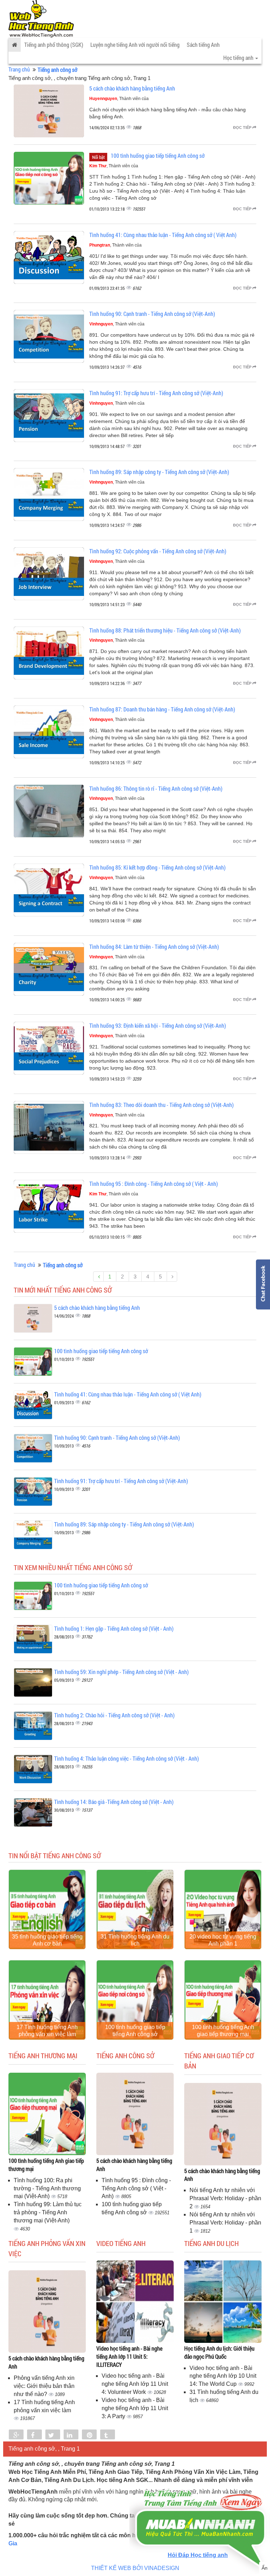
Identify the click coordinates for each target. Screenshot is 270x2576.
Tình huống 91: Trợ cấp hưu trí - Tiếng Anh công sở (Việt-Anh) (156, 393)
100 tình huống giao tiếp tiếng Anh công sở (158, 155)
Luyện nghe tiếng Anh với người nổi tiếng (135, 45)
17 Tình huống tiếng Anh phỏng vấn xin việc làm (47, 2031)
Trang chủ (19, 69)
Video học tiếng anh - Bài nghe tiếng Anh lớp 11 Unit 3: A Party (135, 2408)
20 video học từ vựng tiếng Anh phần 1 (223, 1940)
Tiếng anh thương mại (43, 2055)
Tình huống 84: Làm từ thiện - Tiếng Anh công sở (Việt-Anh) (154, 947)
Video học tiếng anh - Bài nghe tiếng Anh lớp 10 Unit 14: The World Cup (223, 2376)
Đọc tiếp (243, 127)
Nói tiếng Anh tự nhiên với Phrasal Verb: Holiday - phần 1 (225, 2223)
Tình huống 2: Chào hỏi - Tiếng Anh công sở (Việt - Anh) (114, 1715)
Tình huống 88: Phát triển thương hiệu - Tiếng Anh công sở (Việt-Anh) (165, 630)
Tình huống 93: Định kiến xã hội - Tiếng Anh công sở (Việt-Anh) (158, 1025)
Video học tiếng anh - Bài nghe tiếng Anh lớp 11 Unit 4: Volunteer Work (135, 2384)
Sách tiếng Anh (203, 45)
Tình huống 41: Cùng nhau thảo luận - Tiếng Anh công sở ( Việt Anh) (163, 235)
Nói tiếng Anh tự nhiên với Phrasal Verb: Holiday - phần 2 (225, 2198)
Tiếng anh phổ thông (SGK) (54, 45)
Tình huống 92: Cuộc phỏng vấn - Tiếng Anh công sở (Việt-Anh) (158, 551)
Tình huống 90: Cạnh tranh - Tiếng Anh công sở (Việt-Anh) (152, 314)
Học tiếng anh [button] (239, 58)
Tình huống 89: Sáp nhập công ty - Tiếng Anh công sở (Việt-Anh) (159, 472)
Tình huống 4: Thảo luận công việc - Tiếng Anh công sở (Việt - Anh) (127, 1758)
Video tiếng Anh (121, 2243)
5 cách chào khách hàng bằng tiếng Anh (132, 88)
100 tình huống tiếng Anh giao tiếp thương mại (223, 2031)
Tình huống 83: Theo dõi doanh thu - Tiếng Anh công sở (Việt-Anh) (162, 1105)
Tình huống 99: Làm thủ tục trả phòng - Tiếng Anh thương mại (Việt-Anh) (48, 2212)
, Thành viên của (119, 99)
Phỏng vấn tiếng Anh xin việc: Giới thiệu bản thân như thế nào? (44, 2386)
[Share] (16, 2435)
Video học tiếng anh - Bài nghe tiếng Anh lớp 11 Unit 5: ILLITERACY (129, 2356)
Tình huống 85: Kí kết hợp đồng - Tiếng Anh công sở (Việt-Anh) (157, 867)
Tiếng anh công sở (125, 2055)
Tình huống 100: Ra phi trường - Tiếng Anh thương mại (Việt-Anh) (47, 2188)
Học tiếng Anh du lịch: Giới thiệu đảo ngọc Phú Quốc (219, 2352)
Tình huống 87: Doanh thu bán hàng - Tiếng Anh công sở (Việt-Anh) (162, 709)
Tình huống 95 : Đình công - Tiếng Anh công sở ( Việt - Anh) (154, 1184)
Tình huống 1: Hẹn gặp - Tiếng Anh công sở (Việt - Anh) (114, 1628)
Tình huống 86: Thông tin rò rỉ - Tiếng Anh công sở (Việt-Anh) (156, 788)
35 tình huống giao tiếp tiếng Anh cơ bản (47, 1940)
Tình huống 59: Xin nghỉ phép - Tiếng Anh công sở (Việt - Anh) (121, 1672)
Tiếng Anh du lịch (211, 2243)
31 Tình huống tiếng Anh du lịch (135, 1940)
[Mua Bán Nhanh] (200, 2508)
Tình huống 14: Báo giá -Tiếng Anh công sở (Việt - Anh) (114, 1802)
